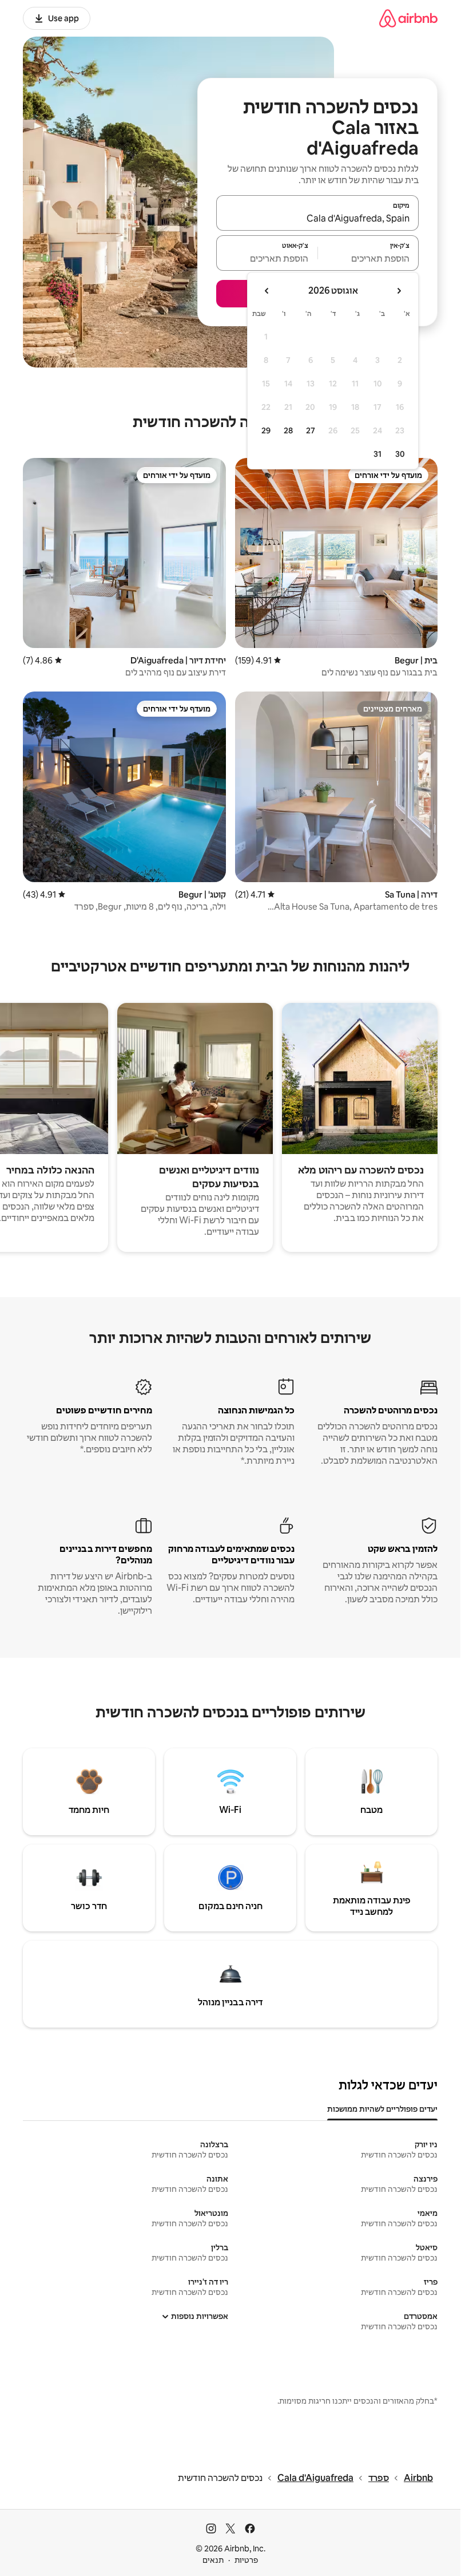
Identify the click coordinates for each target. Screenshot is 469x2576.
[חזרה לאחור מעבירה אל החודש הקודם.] (399, 291)
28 (288, 430)
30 (400, 454)
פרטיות (246, 2560)
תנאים (213, 2560)
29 (266, 430)
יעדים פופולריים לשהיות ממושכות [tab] (382, 2109)
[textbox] (369, 258)
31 (377, 454)
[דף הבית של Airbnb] (408, 18)
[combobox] (317, 218)
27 (311, 430)
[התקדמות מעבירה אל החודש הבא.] (267, 291)
